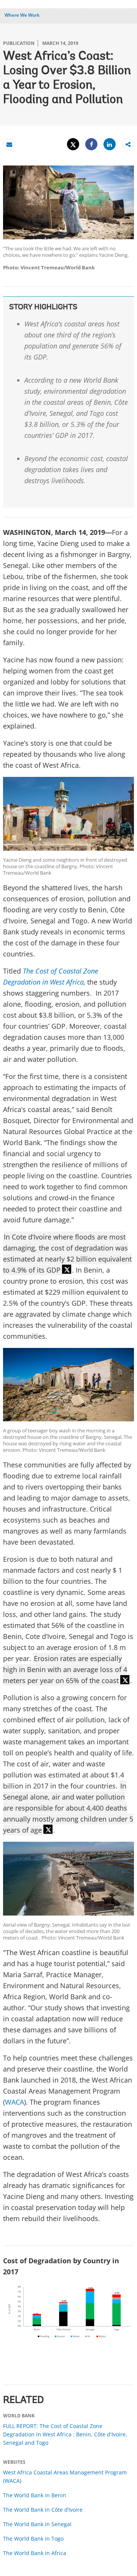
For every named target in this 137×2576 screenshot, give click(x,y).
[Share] (91, 144)
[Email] (9, 144)
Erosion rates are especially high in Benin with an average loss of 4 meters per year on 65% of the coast (65, 1669)
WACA (14, 2102)
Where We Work (22, 15)
